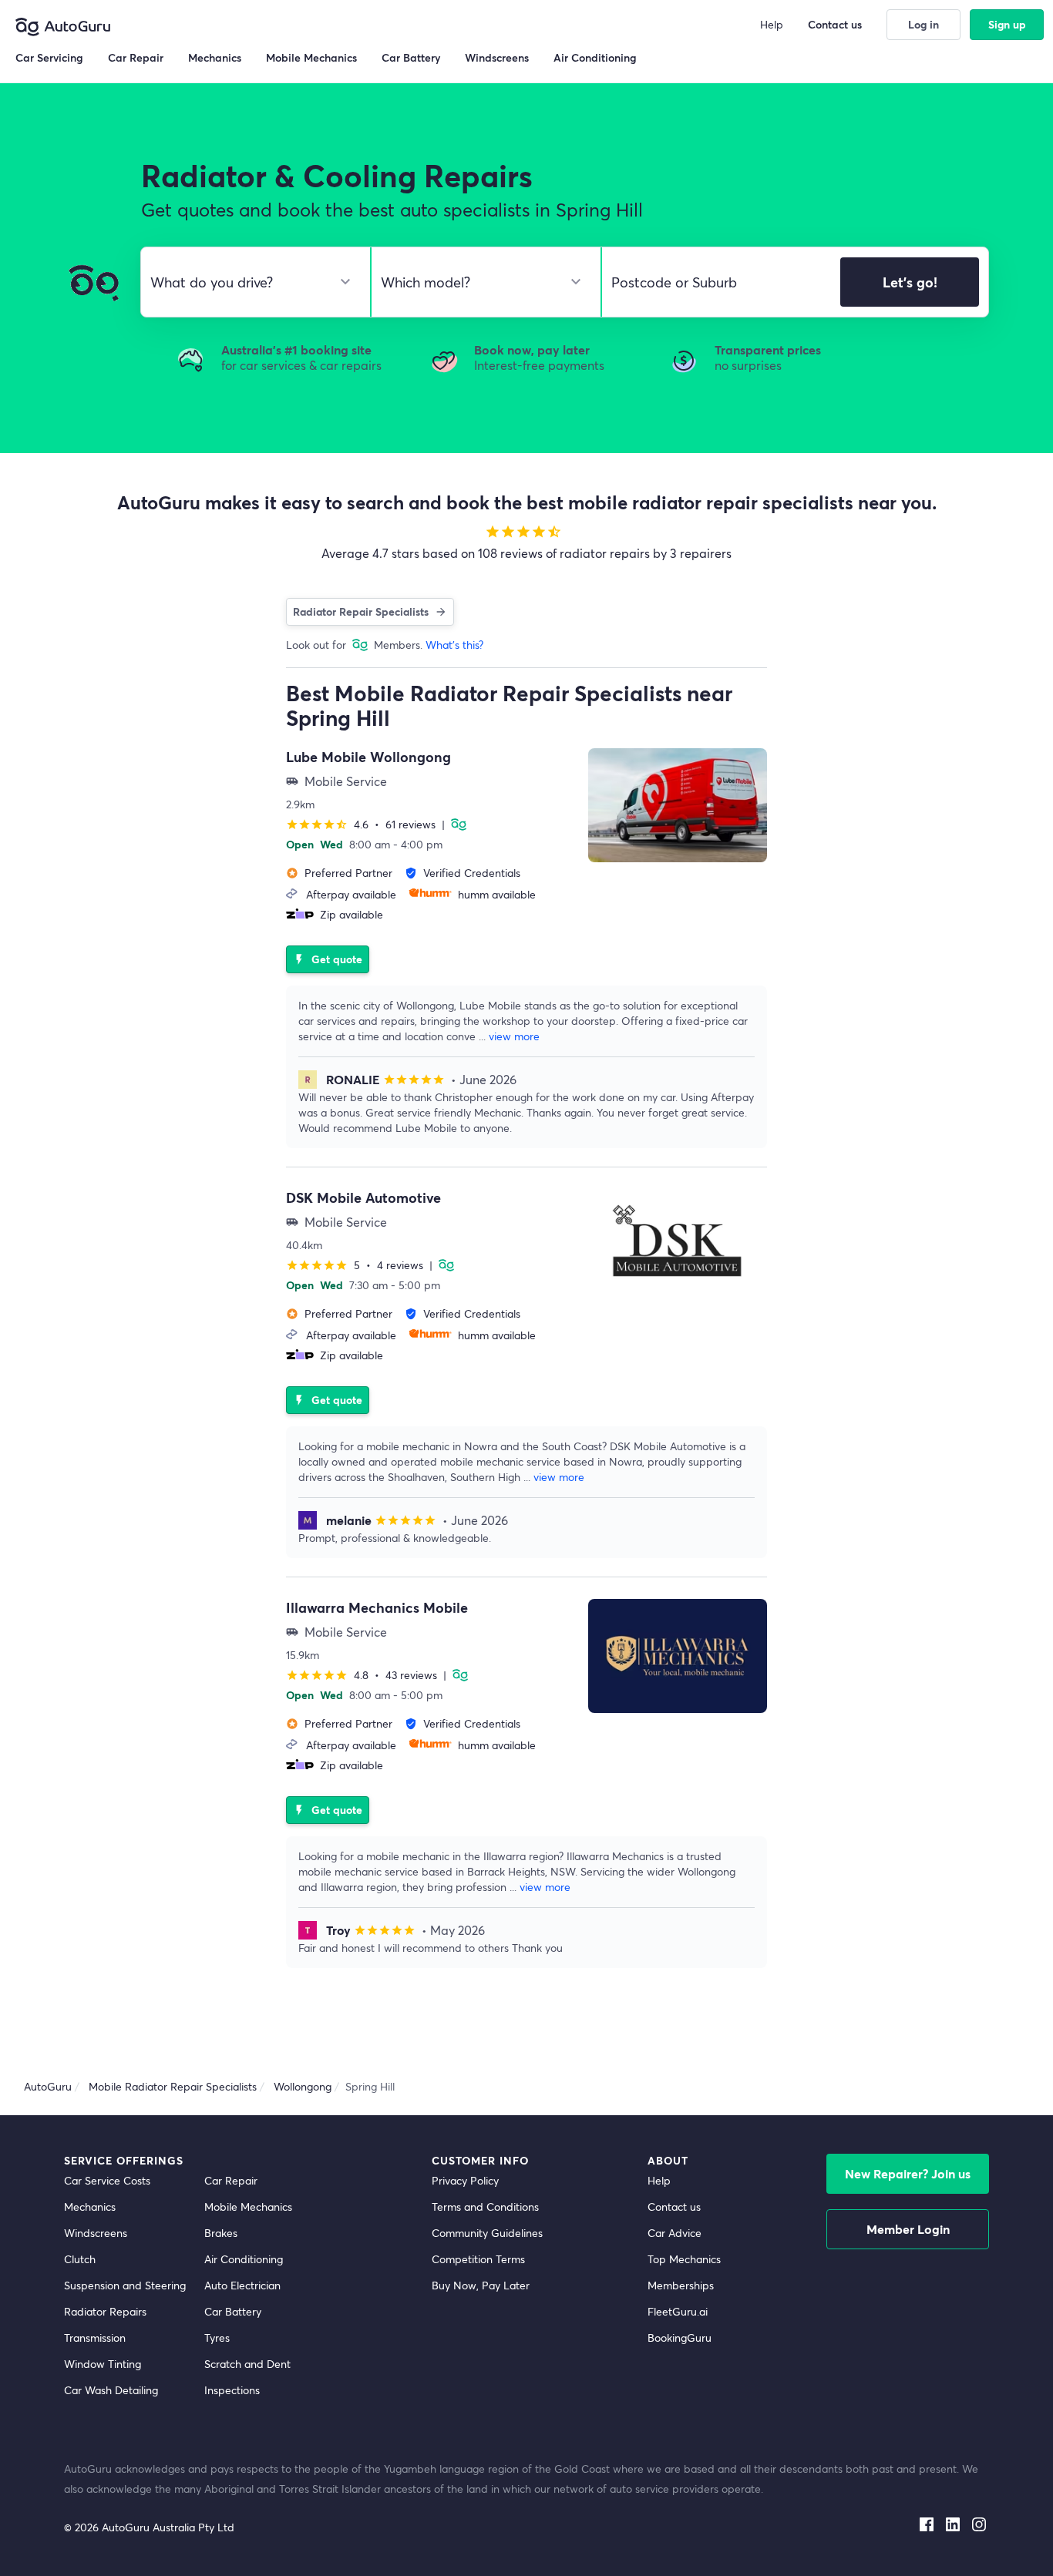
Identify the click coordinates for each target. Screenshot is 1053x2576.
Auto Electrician (242, 2285)
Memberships (681, 2285)
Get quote (328, 959)
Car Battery (233, 2311)
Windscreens (96, 2233)
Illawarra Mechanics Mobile (377, 1607)
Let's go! (910, 282)
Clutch (80, 2259)
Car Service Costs (107, 2180)
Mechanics (90, 2207)
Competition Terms (478, 2259)
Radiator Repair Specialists (361, 611)
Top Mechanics (684, 2259)
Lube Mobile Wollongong (368, 757)
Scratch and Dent (247, 2364)
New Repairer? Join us (908, 2173)
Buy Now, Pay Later (481, 2285)
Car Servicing (49, 57)
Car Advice (675, 2233)
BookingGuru (680, 2338)
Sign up (1007, 24)
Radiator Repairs (105, 2311)
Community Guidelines (487, 2233)
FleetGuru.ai (678, 2311)
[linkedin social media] (953, 2521)
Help (659, 2180)
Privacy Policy (465, 2180)
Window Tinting (103, 2364)
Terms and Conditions (485, 2207)
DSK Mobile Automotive (363, 1197)
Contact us (674, 2207)
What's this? (454, 645)
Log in (923, 24)
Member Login (908, 2229)
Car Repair (231, 2180)
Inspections (232, 2390)
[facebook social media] (927, 2521)
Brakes (221, 2233)
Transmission (95, 2338)
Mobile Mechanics (248, 2207)
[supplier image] (678, 805)
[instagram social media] (979, 2521)
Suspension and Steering (125, 2285)
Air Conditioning (244, 2259)
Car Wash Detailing (111, 2390)
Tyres (217, 2338)
